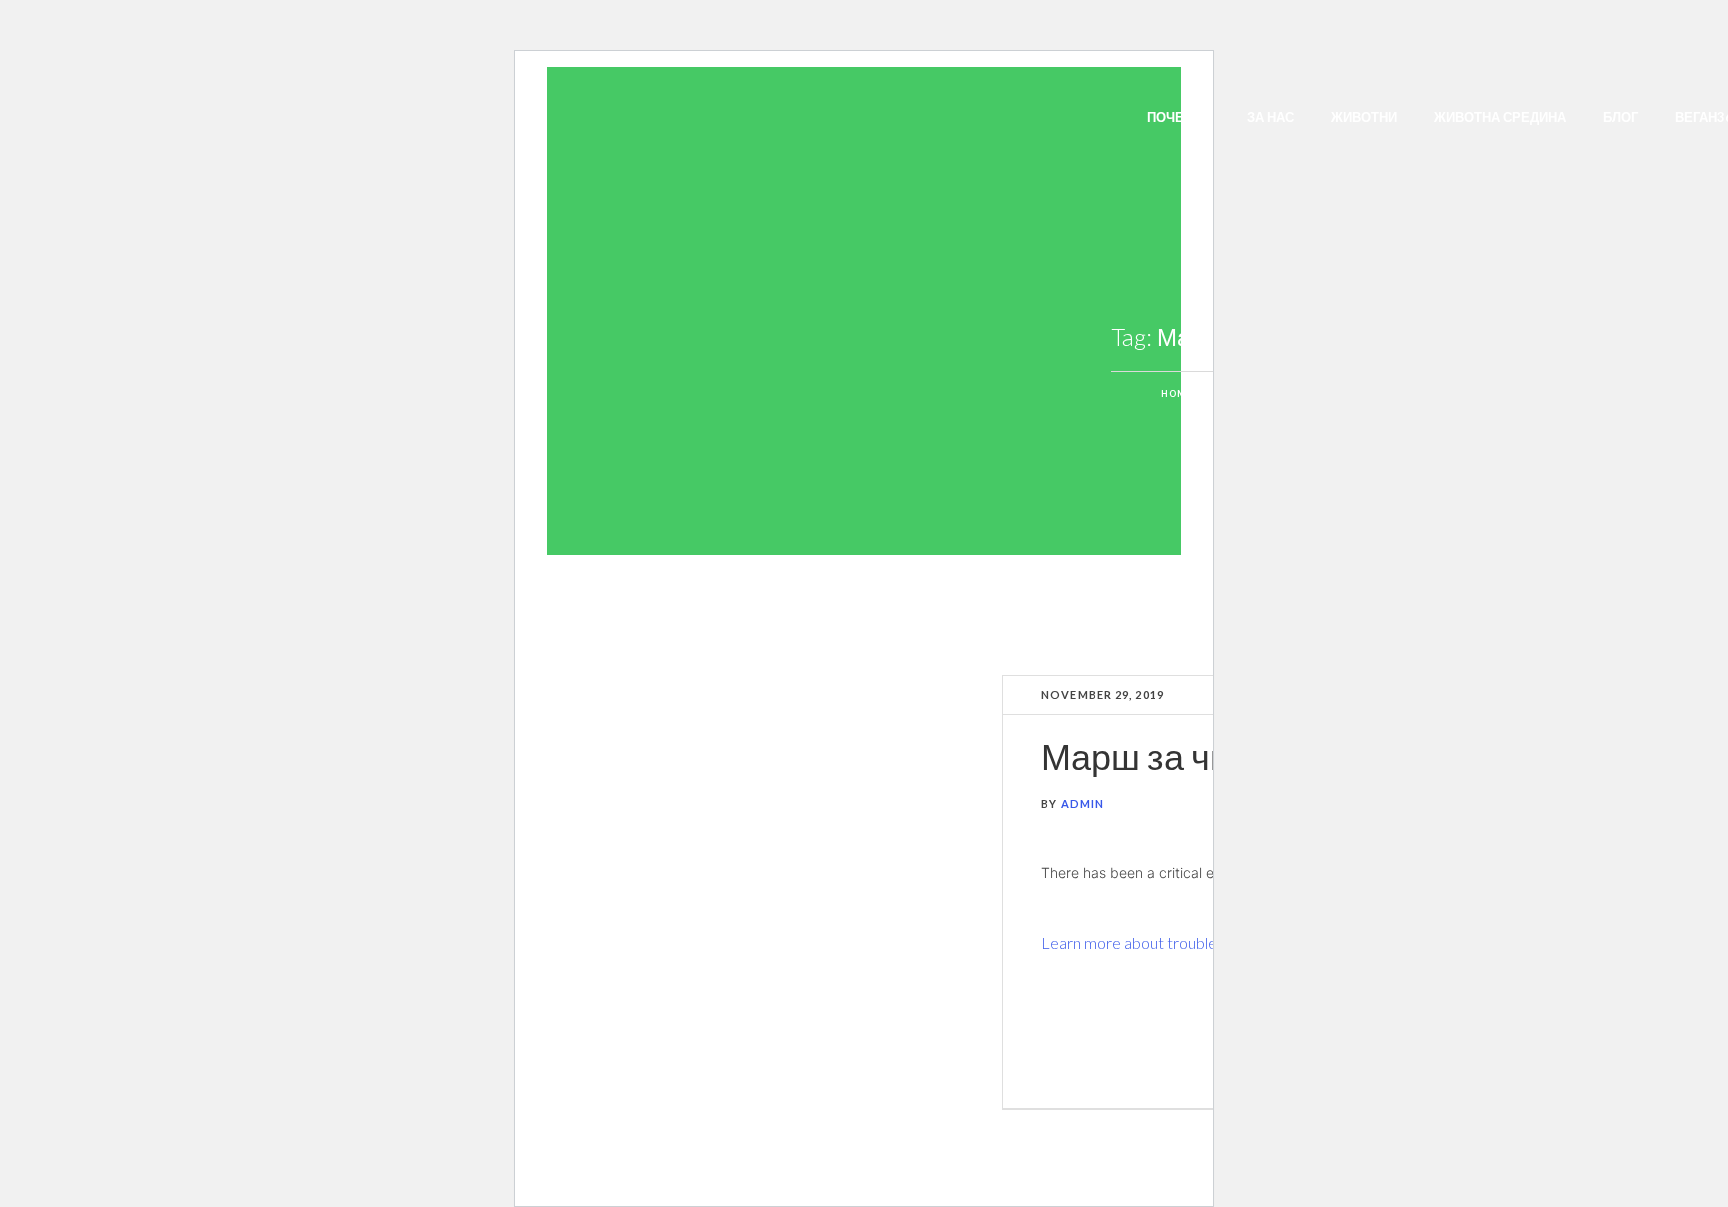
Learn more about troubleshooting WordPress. (1200, 942)
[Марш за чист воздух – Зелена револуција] (784, 892)
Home (1177, 393)
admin (1083, 803)
